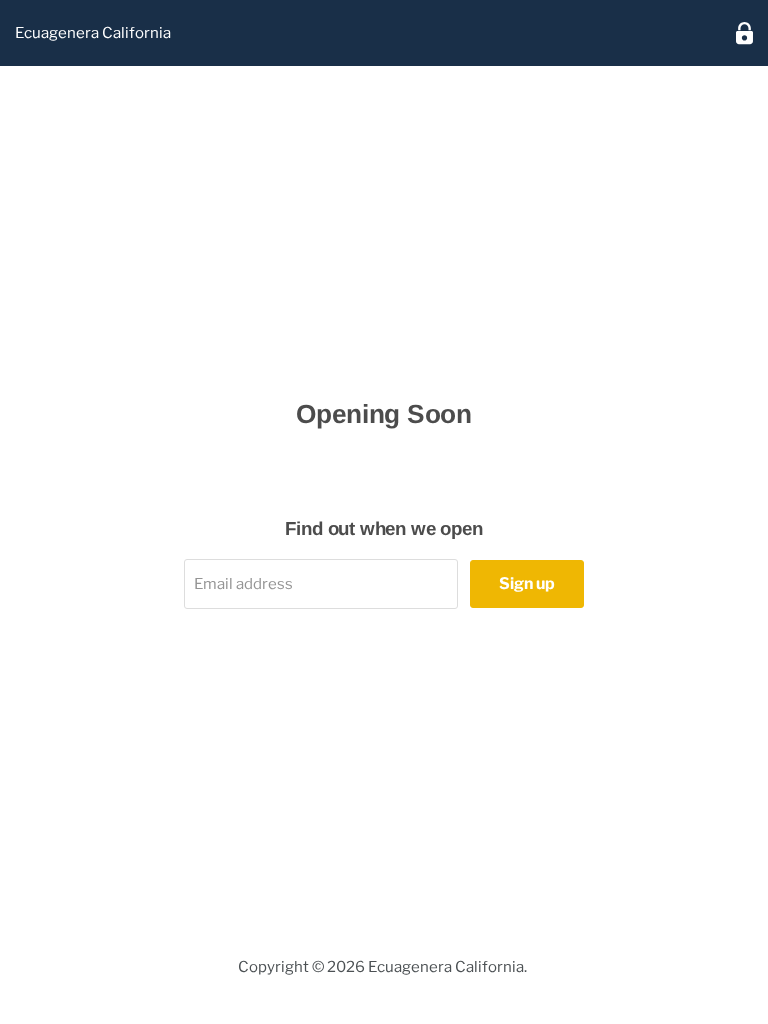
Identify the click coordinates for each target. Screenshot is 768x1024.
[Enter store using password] (744, 33)
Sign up (527, 583)
